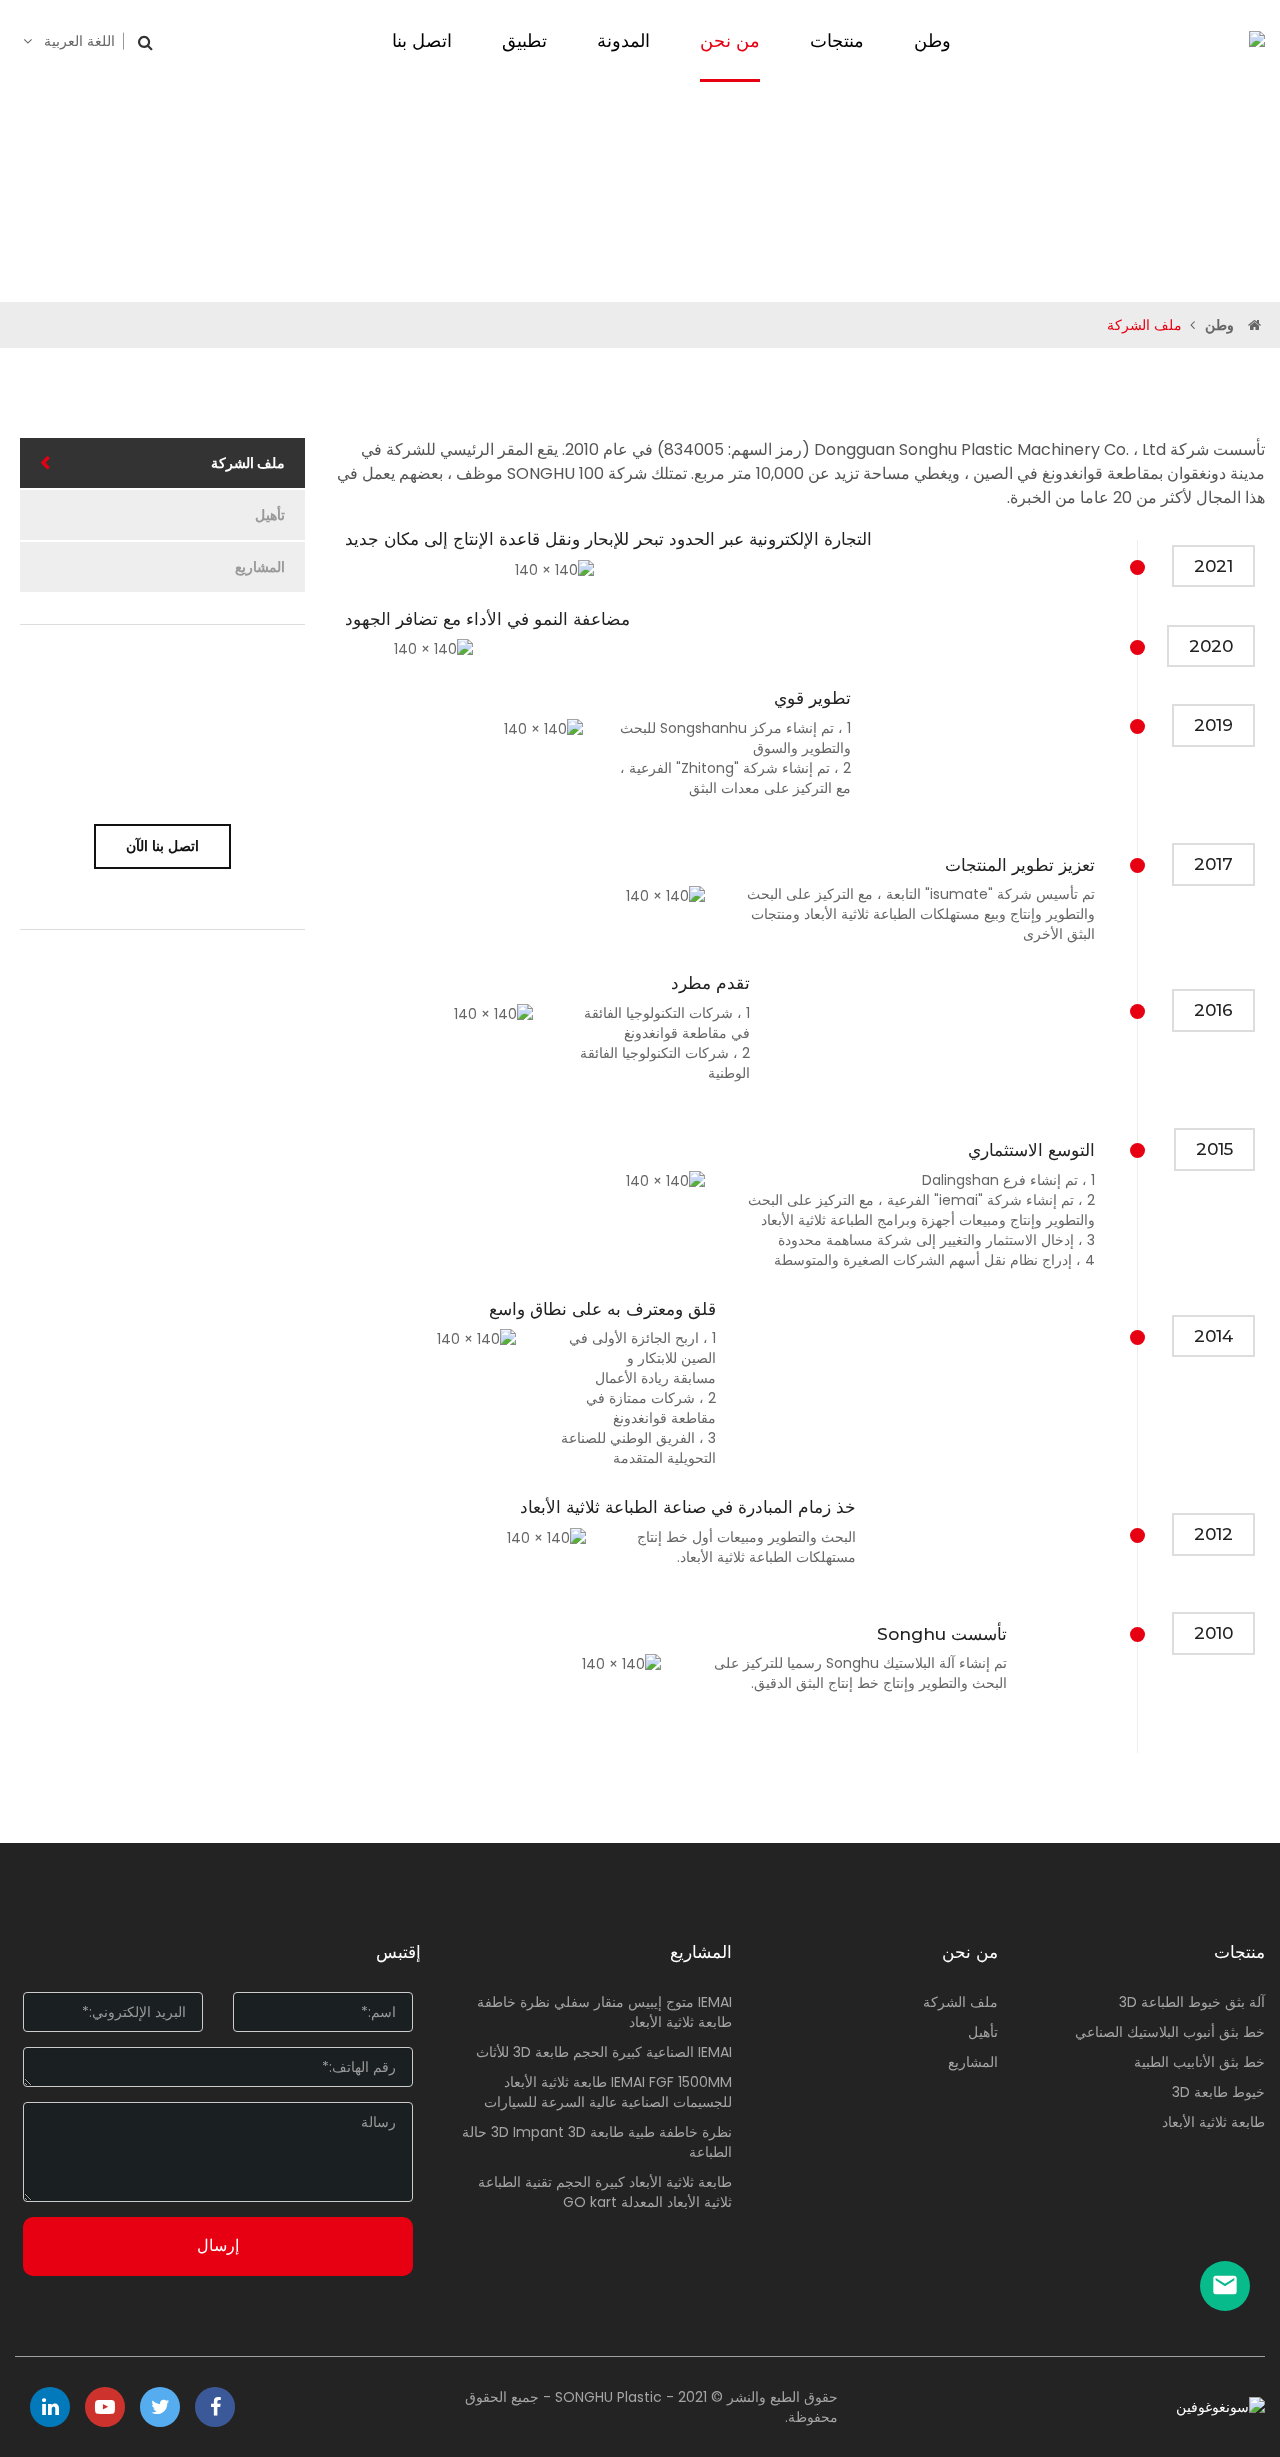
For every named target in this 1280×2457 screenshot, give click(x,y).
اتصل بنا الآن (162, 846)
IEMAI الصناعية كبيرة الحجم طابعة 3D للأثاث (604, 2052)
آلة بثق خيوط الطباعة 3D (1192, 2002)
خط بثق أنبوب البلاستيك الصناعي (1170, 2032)
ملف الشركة (248, 463)
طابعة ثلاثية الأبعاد (1213, 2122)
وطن (1219, 325)
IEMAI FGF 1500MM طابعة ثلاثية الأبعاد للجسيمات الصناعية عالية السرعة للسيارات (608, 2092)
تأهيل (270, 515)
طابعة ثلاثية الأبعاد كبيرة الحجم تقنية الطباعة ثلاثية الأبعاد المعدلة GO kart (605, 2192)
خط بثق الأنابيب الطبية (1199, 2062)
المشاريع (260, 567)
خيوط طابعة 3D (1218, 2092)
